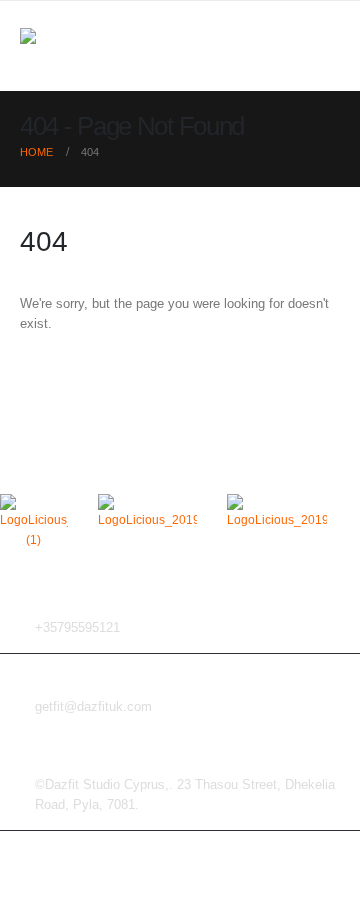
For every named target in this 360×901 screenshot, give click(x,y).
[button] (322, 46)
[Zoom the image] (34, 503)
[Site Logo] (60, 46)
